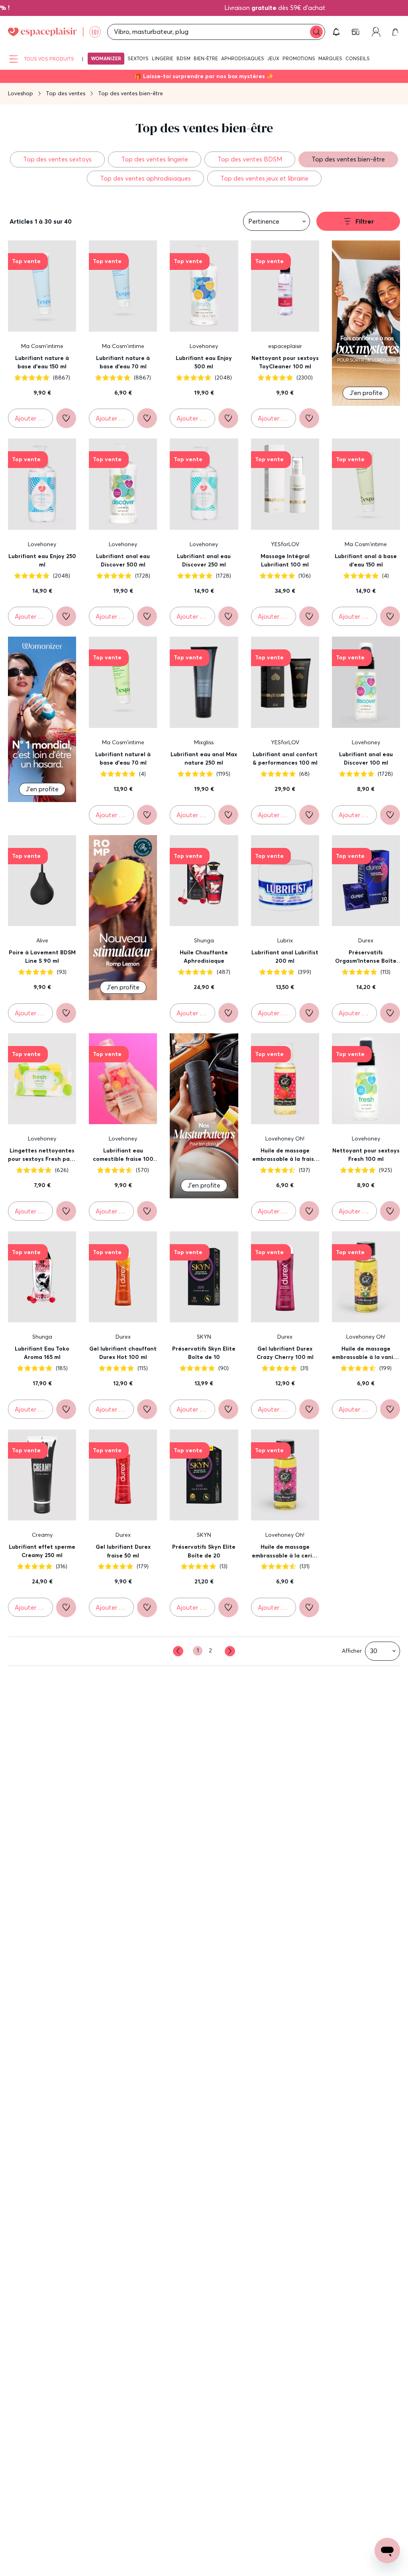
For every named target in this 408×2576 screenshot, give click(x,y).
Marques (330, 58)
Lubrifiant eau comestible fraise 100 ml (123, 1155)
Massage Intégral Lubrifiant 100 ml (285, 560)
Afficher (352, 1651)
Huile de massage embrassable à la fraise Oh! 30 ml (285, 1155)
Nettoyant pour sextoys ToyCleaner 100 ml (285, 362)
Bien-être (206, 58)
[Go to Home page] (54, 32)
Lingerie (163, 58)
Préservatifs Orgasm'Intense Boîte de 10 (366, 957)
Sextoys (138, 58)
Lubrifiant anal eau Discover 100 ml (366, 759)
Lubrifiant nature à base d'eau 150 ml (42, 362)
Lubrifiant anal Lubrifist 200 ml (285, 957)
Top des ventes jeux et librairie (264, 178)
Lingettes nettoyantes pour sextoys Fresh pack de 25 (42, 1155)
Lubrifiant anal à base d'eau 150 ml (366, 560)
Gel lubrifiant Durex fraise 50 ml (123, 1551)
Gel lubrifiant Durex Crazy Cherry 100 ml (285, 1353)
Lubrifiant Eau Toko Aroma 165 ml (42, 1353)
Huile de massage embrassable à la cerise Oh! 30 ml (285, 1551)
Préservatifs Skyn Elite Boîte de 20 (204, 1551)
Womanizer (106, 58)
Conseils (358, 58)
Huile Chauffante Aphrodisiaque (204, 957)
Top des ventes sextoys (57, 159)
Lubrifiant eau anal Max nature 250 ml (204, 759)
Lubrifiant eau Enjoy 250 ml (42, 560)
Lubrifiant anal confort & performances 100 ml (285, 759)
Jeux (273, 58)
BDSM (183, 58)
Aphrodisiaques (243, 58)
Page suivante (230, 1651)
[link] (356, 32)
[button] (336, 32)
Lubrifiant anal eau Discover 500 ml (123, 560)
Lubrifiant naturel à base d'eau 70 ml (123, 759)
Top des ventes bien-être (348, 159)
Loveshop (21, 93)
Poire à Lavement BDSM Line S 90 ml (42, 957)
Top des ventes (66, 93)
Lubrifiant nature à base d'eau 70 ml (123, 362)
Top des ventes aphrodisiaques (145, 178)
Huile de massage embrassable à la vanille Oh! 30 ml (366, 1353)
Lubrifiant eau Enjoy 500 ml (204, 362)
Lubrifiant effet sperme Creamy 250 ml (42, 1551)
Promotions (299, 58)
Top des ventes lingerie (155, 159)
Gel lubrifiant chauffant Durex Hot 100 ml (123, 1353)
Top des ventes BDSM (250, 159)
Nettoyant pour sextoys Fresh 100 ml (366, 1155)
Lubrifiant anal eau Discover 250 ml (204, 560)
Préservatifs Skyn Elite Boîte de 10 (204, 1353)
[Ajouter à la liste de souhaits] (66, 418)
